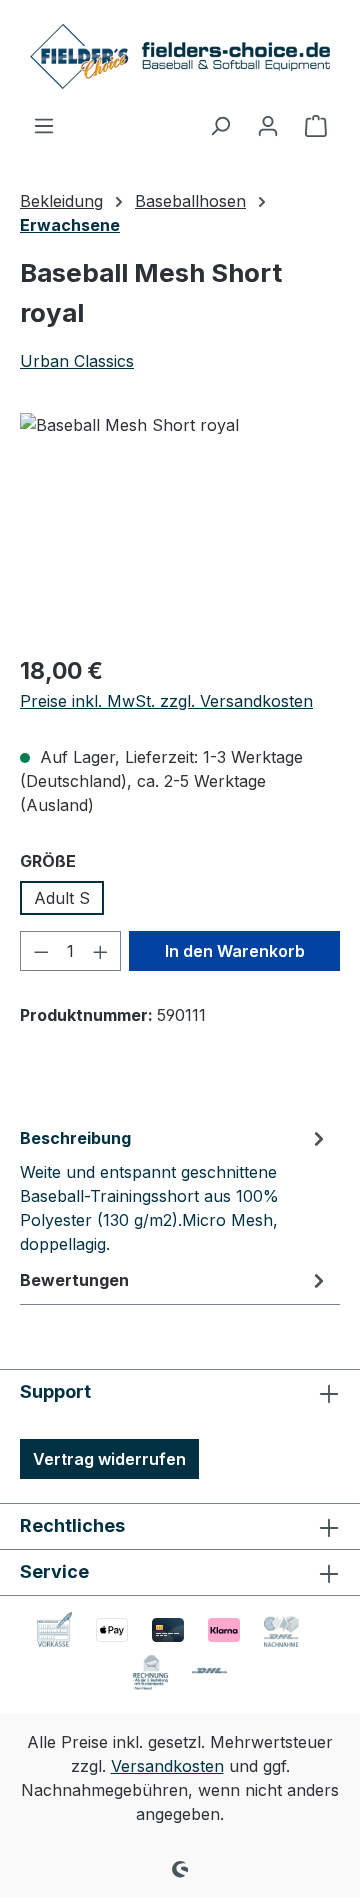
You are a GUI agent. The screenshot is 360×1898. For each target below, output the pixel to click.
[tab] (175, 1190)
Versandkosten (167, 1766)
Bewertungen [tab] (74, 1280)
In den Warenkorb (235, 951)
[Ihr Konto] (268, 125)
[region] (180, 525)
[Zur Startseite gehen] (180, 56)
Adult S (62, 898)
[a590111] (180, 525)
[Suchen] (220, 125)
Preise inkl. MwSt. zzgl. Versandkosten (166, 701)
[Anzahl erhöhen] (101, 951)
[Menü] (44, 125)
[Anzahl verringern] (41, 951)
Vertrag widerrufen (109, 1459)
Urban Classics (77, 361)
